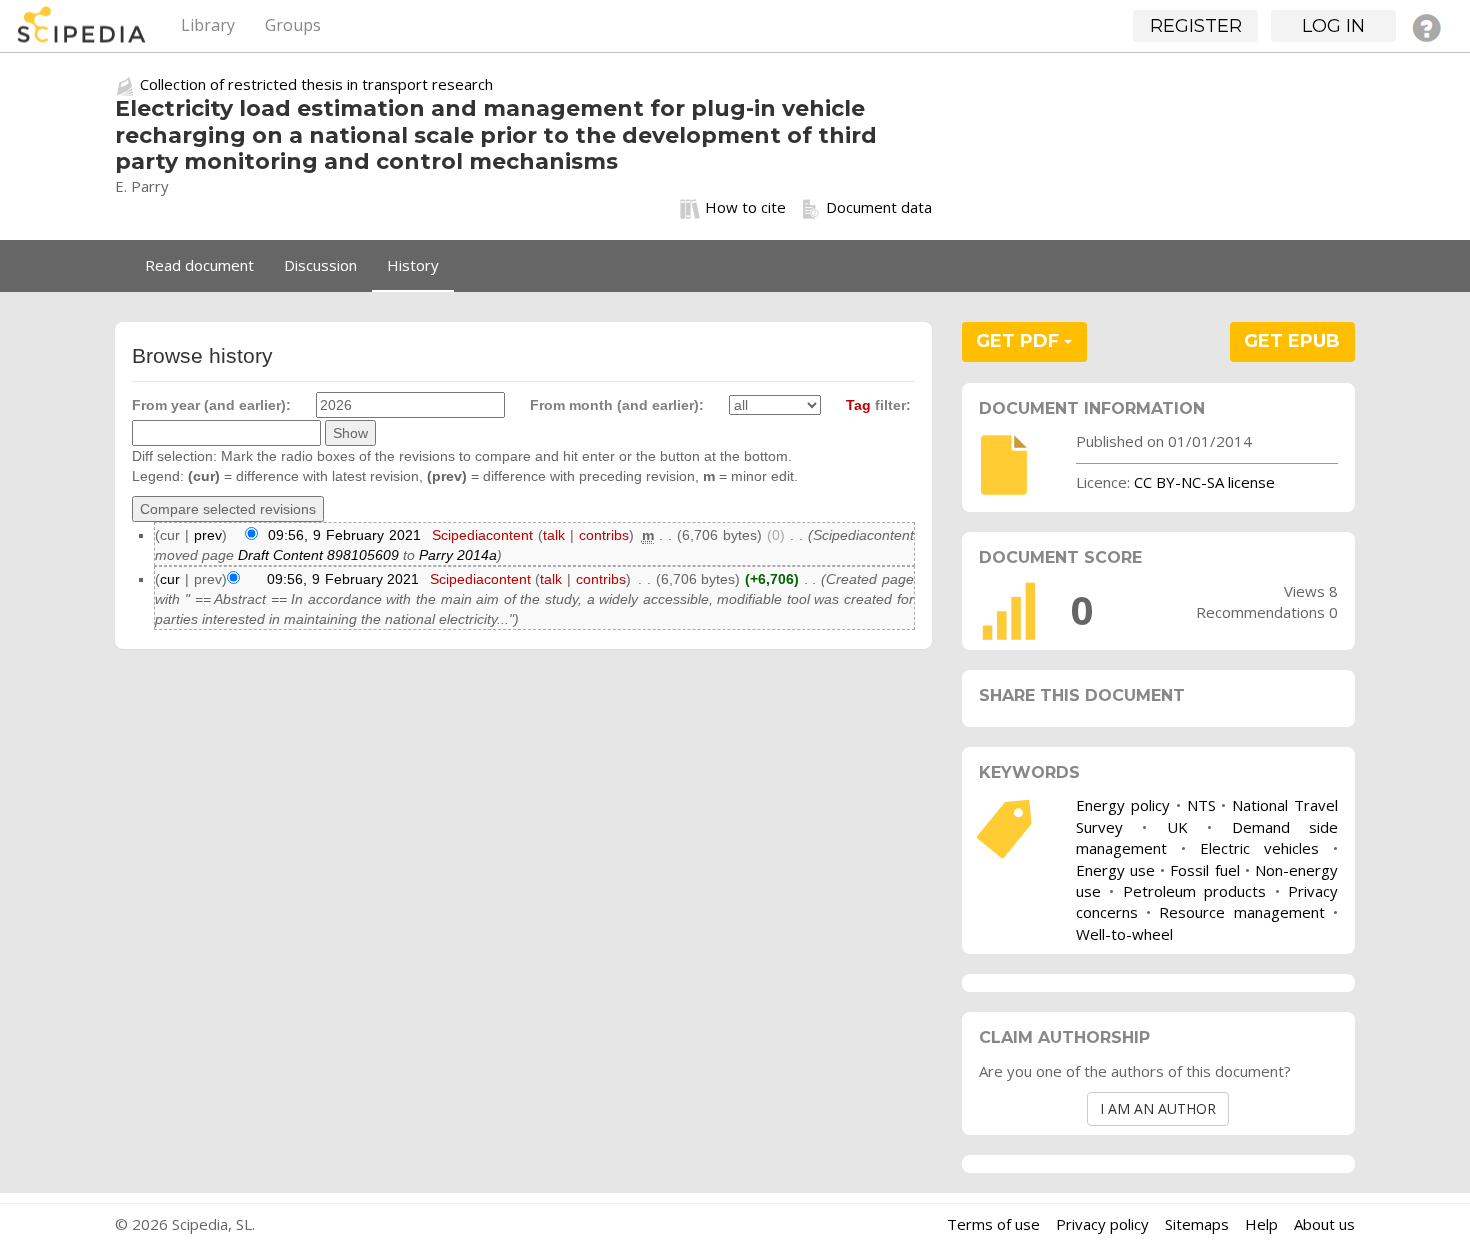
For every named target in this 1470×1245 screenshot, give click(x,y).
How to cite (745, 207)
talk (554, 535)
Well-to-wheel (1124, 934)
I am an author (1158, 1108)
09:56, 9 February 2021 (344, 535)
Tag (858, 405)
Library (208, 25)
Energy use (1115, 870)
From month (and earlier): (617, 405)
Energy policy (1123, 805)
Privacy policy (1102, 1224)
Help (1261, 1224)
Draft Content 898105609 (318, 555)
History (413, 265)
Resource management (1241, 912)
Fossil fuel (1204, 870)
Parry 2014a (458, 555)
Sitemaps (1197, 1224)
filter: (878, 405)
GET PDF (1020, 341)
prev (208, 535)
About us (1324, 1224)
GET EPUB (1292, 341)
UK (1177, 827)
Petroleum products (1194, 891)
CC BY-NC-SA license (1204, 482)
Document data (879, 207)
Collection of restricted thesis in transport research (316, 84)
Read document (199, 265)
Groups (293, 25)
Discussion (320, 265)
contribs (604, 535)
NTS (1201, 805)
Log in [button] (1333, 26)
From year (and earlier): (211, 405)
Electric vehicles (1259, 848)
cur (170, 579)
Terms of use (993, 1224)
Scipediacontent (482, 535)
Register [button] (1196, 26)
